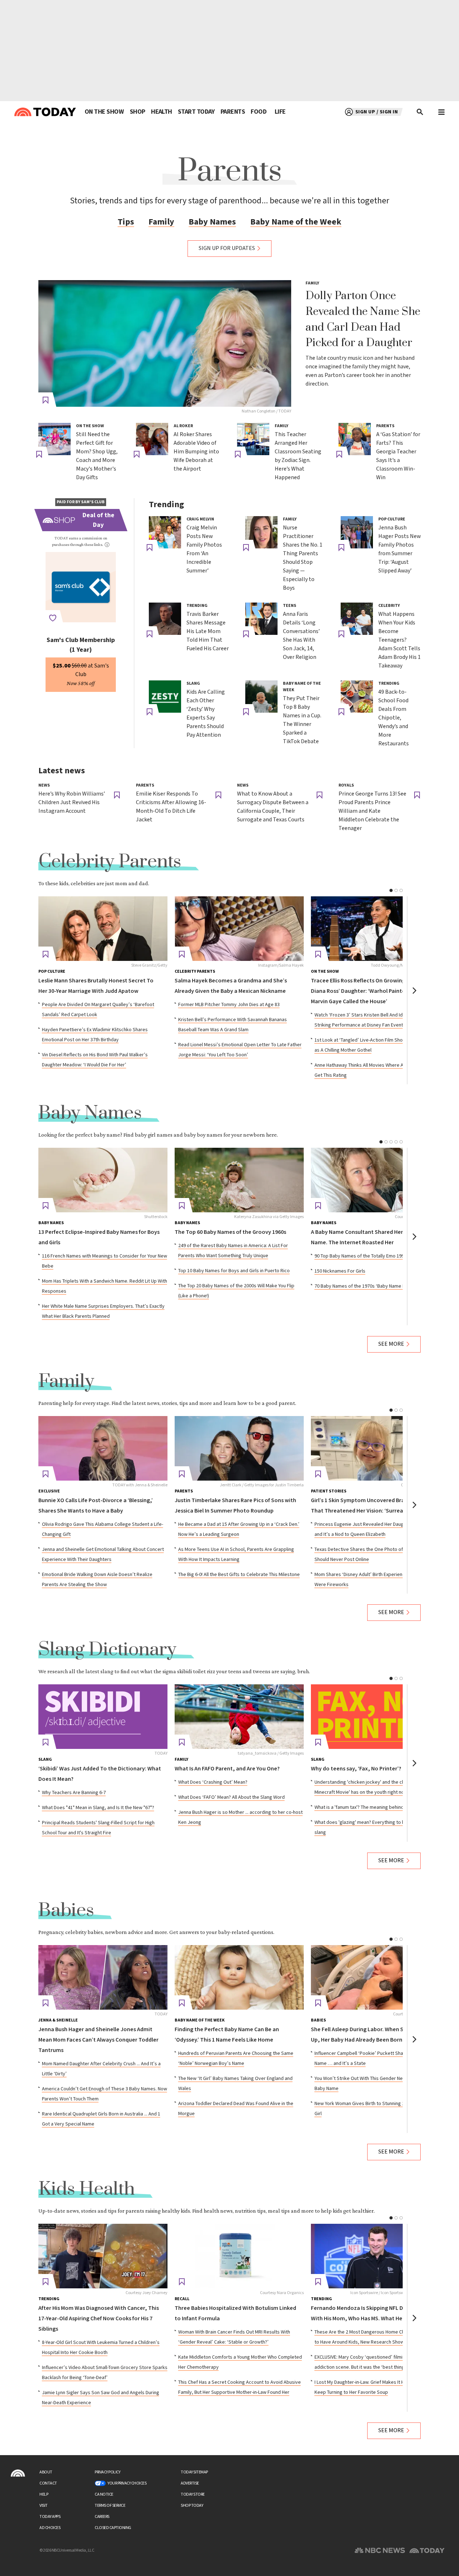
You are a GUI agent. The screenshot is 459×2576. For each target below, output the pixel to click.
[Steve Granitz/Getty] (103, 929)
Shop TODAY (192, 2506)
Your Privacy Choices (127, 2483)
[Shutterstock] (103, 1180)
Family (161, 222)
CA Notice (104, 2494)
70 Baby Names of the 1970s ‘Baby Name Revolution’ (371, 1286)
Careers (102, 2517)
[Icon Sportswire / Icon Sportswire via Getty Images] (375, 2256)
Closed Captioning (113, 2528)
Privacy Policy (107, 2472)
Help (44, 2494)
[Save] (46, 400)
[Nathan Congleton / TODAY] (165, 343)
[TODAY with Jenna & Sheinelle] (103, 1448)
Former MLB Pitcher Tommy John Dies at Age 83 (229, 1005)
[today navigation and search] (441, 112)
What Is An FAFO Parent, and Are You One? (227, 1769)
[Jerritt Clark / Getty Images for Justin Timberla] (239, 1448)
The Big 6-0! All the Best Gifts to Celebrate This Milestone (239, 1575)
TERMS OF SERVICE (110, 2506)
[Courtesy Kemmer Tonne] (375, 1180)
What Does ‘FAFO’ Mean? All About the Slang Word (231, 1797)
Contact (48, 2483)
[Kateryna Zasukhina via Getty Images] (239, 1180)
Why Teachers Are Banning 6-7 (74, 1793)
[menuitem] (104, 112)
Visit (44, 2506)
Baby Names (212, 222)
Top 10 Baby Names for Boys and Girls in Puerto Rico (234, 1271)
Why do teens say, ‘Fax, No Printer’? (356, 1769)
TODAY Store (193, 2494)
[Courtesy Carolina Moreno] (375, 1977)
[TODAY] (103, 1717)
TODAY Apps (50, 2517)
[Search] (420, 112)
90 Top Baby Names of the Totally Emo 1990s (362, 1256)
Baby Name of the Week (296, 222)
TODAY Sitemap (194, 2472)
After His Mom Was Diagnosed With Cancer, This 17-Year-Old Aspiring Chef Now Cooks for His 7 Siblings (99, 2319)
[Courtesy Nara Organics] (239, 2256)
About (46, 2472)
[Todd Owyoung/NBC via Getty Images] (375, 929)
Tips (126, 222)
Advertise (190, 2483)
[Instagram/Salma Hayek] (239, 929)
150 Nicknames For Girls (340, 1271)
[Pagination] (391, 890)
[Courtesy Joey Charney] (103, 2256)
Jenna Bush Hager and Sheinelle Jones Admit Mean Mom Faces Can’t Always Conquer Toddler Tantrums (98, 2040)
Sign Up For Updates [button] (227, 248)
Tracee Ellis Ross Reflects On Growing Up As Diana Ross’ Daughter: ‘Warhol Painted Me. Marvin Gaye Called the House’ (365, 991)
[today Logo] (18, 2473)
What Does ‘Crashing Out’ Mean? (213, 1782)
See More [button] (391, 1344)
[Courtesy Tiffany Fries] (375, 1448)
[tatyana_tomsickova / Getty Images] (239, 1717)
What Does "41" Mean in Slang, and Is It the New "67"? (98, 1808)
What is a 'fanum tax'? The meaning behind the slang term (375, 1807)
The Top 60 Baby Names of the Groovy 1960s (230, 1232)
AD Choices (50, 2528)
